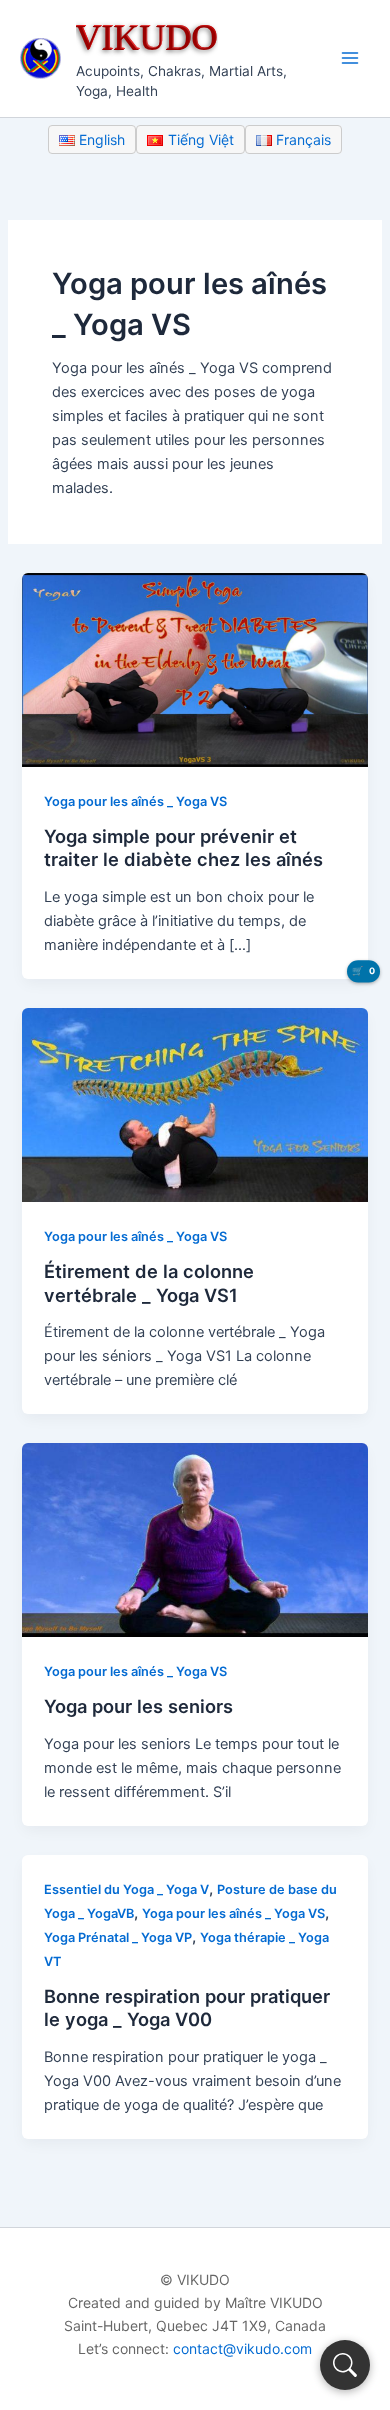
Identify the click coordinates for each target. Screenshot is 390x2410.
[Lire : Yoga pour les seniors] (194, 1539)
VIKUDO (147, 36)
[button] (345, 2365)
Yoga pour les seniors (138, 1706)
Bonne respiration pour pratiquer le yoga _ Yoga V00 (187, 2008)
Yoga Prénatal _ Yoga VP (118, 1937)
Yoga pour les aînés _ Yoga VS (135, 801)
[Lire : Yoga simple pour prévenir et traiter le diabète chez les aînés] (194, 669)
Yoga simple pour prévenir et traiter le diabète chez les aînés (183, 848)
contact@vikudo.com (242, 2348)
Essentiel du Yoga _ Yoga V (126, 1889)
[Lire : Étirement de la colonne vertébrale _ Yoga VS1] (194, 1104)
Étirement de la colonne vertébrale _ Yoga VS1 (149, 1283)
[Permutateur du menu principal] (350, 58)
